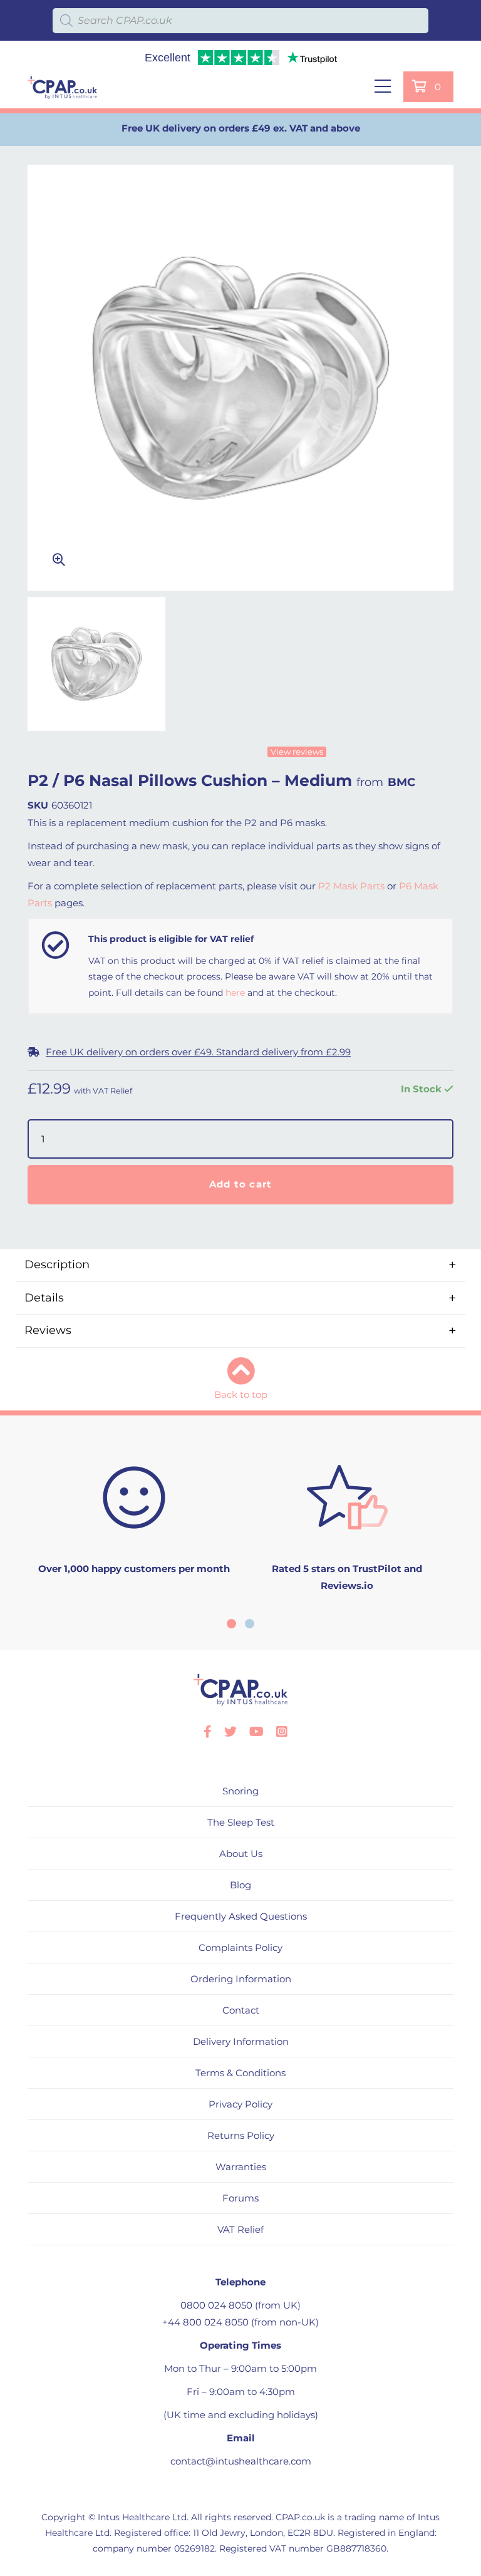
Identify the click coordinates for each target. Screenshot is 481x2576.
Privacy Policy (240, 2104)
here (235, 993)
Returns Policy (241, 2135)
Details (44, 1298)
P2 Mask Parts (351, 886)
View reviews (297, 752)
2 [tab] (250, 1624)
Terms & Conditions (240, 2073)
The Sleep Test (241, 1822)
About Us (241, 1854)
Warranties (241, 2167)
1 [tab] (231, 1624)
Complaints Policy (240, 1948)
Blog (240, 1885)
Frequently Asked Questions (241, 1916)
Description (57, 1265)
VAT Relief (240, 2229)
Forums (240, 2198)
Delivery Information (241, 2041)
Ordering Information (241, 1979)
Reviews (48, 1330)
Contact (241, 2010)
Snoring (240, 1791)
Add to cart (241, 1184)
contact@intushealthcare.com (241, 2461)
